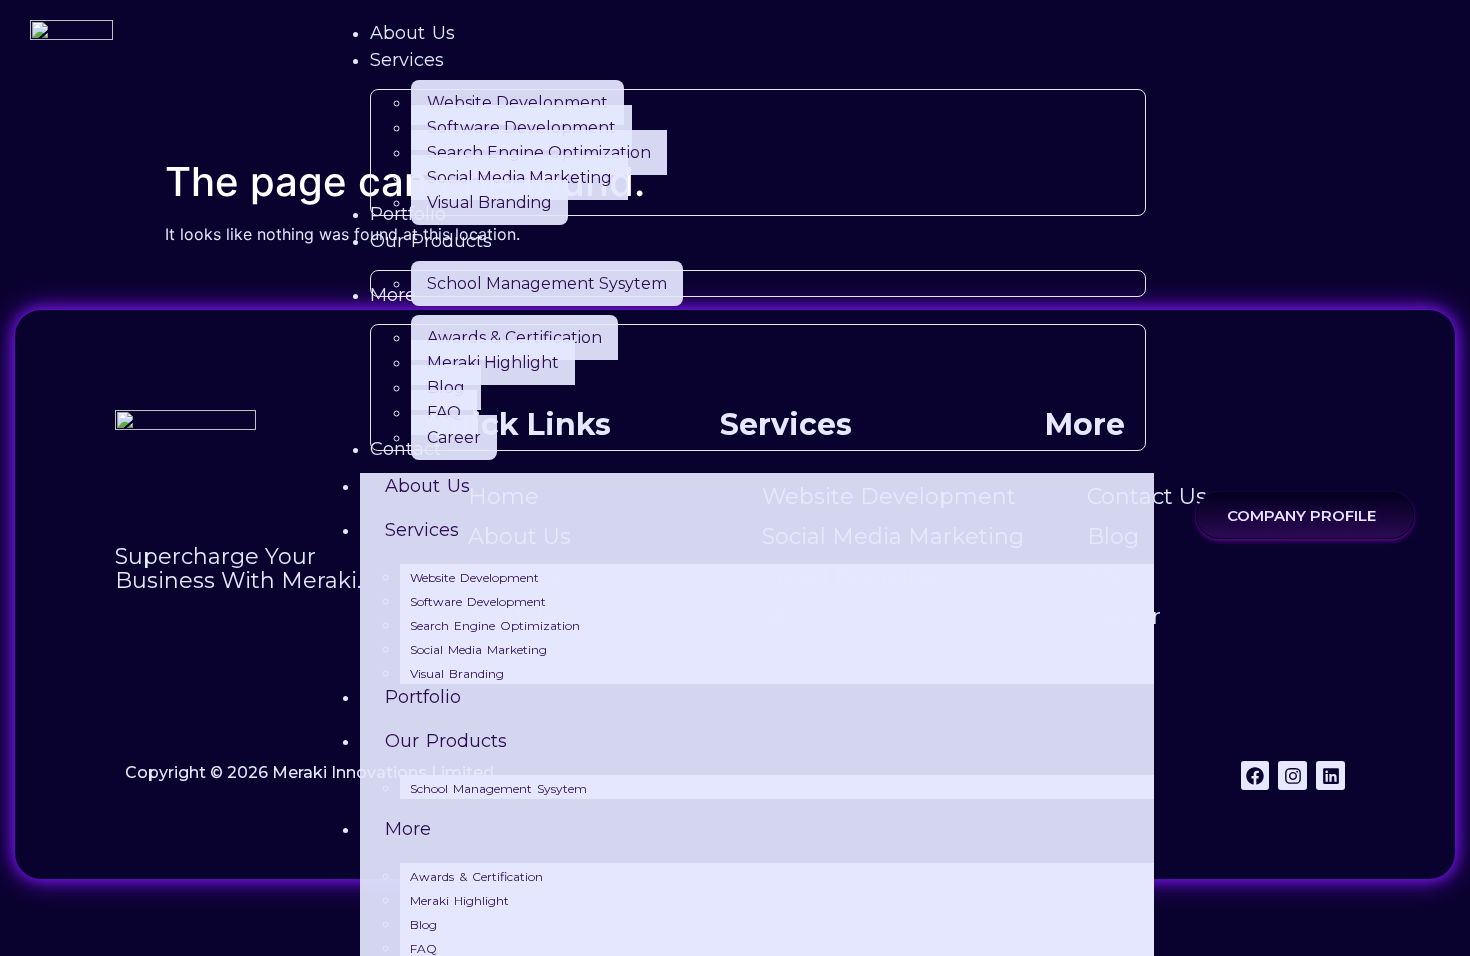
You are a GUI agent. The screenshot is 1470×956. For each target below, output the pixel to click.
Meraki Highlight (459, 900)
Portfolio (423, 697)
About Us (427, 486)
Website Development (474, 577)
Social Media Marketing (478, 649)
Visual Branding (457, 673)
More (408, 829)
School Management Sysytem (498, 788)
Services (422, 530)
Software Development (478, 601)
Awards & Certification (476, 876)
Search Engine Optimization (495, 625)
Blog (423, 924)
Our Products (446, 741)
